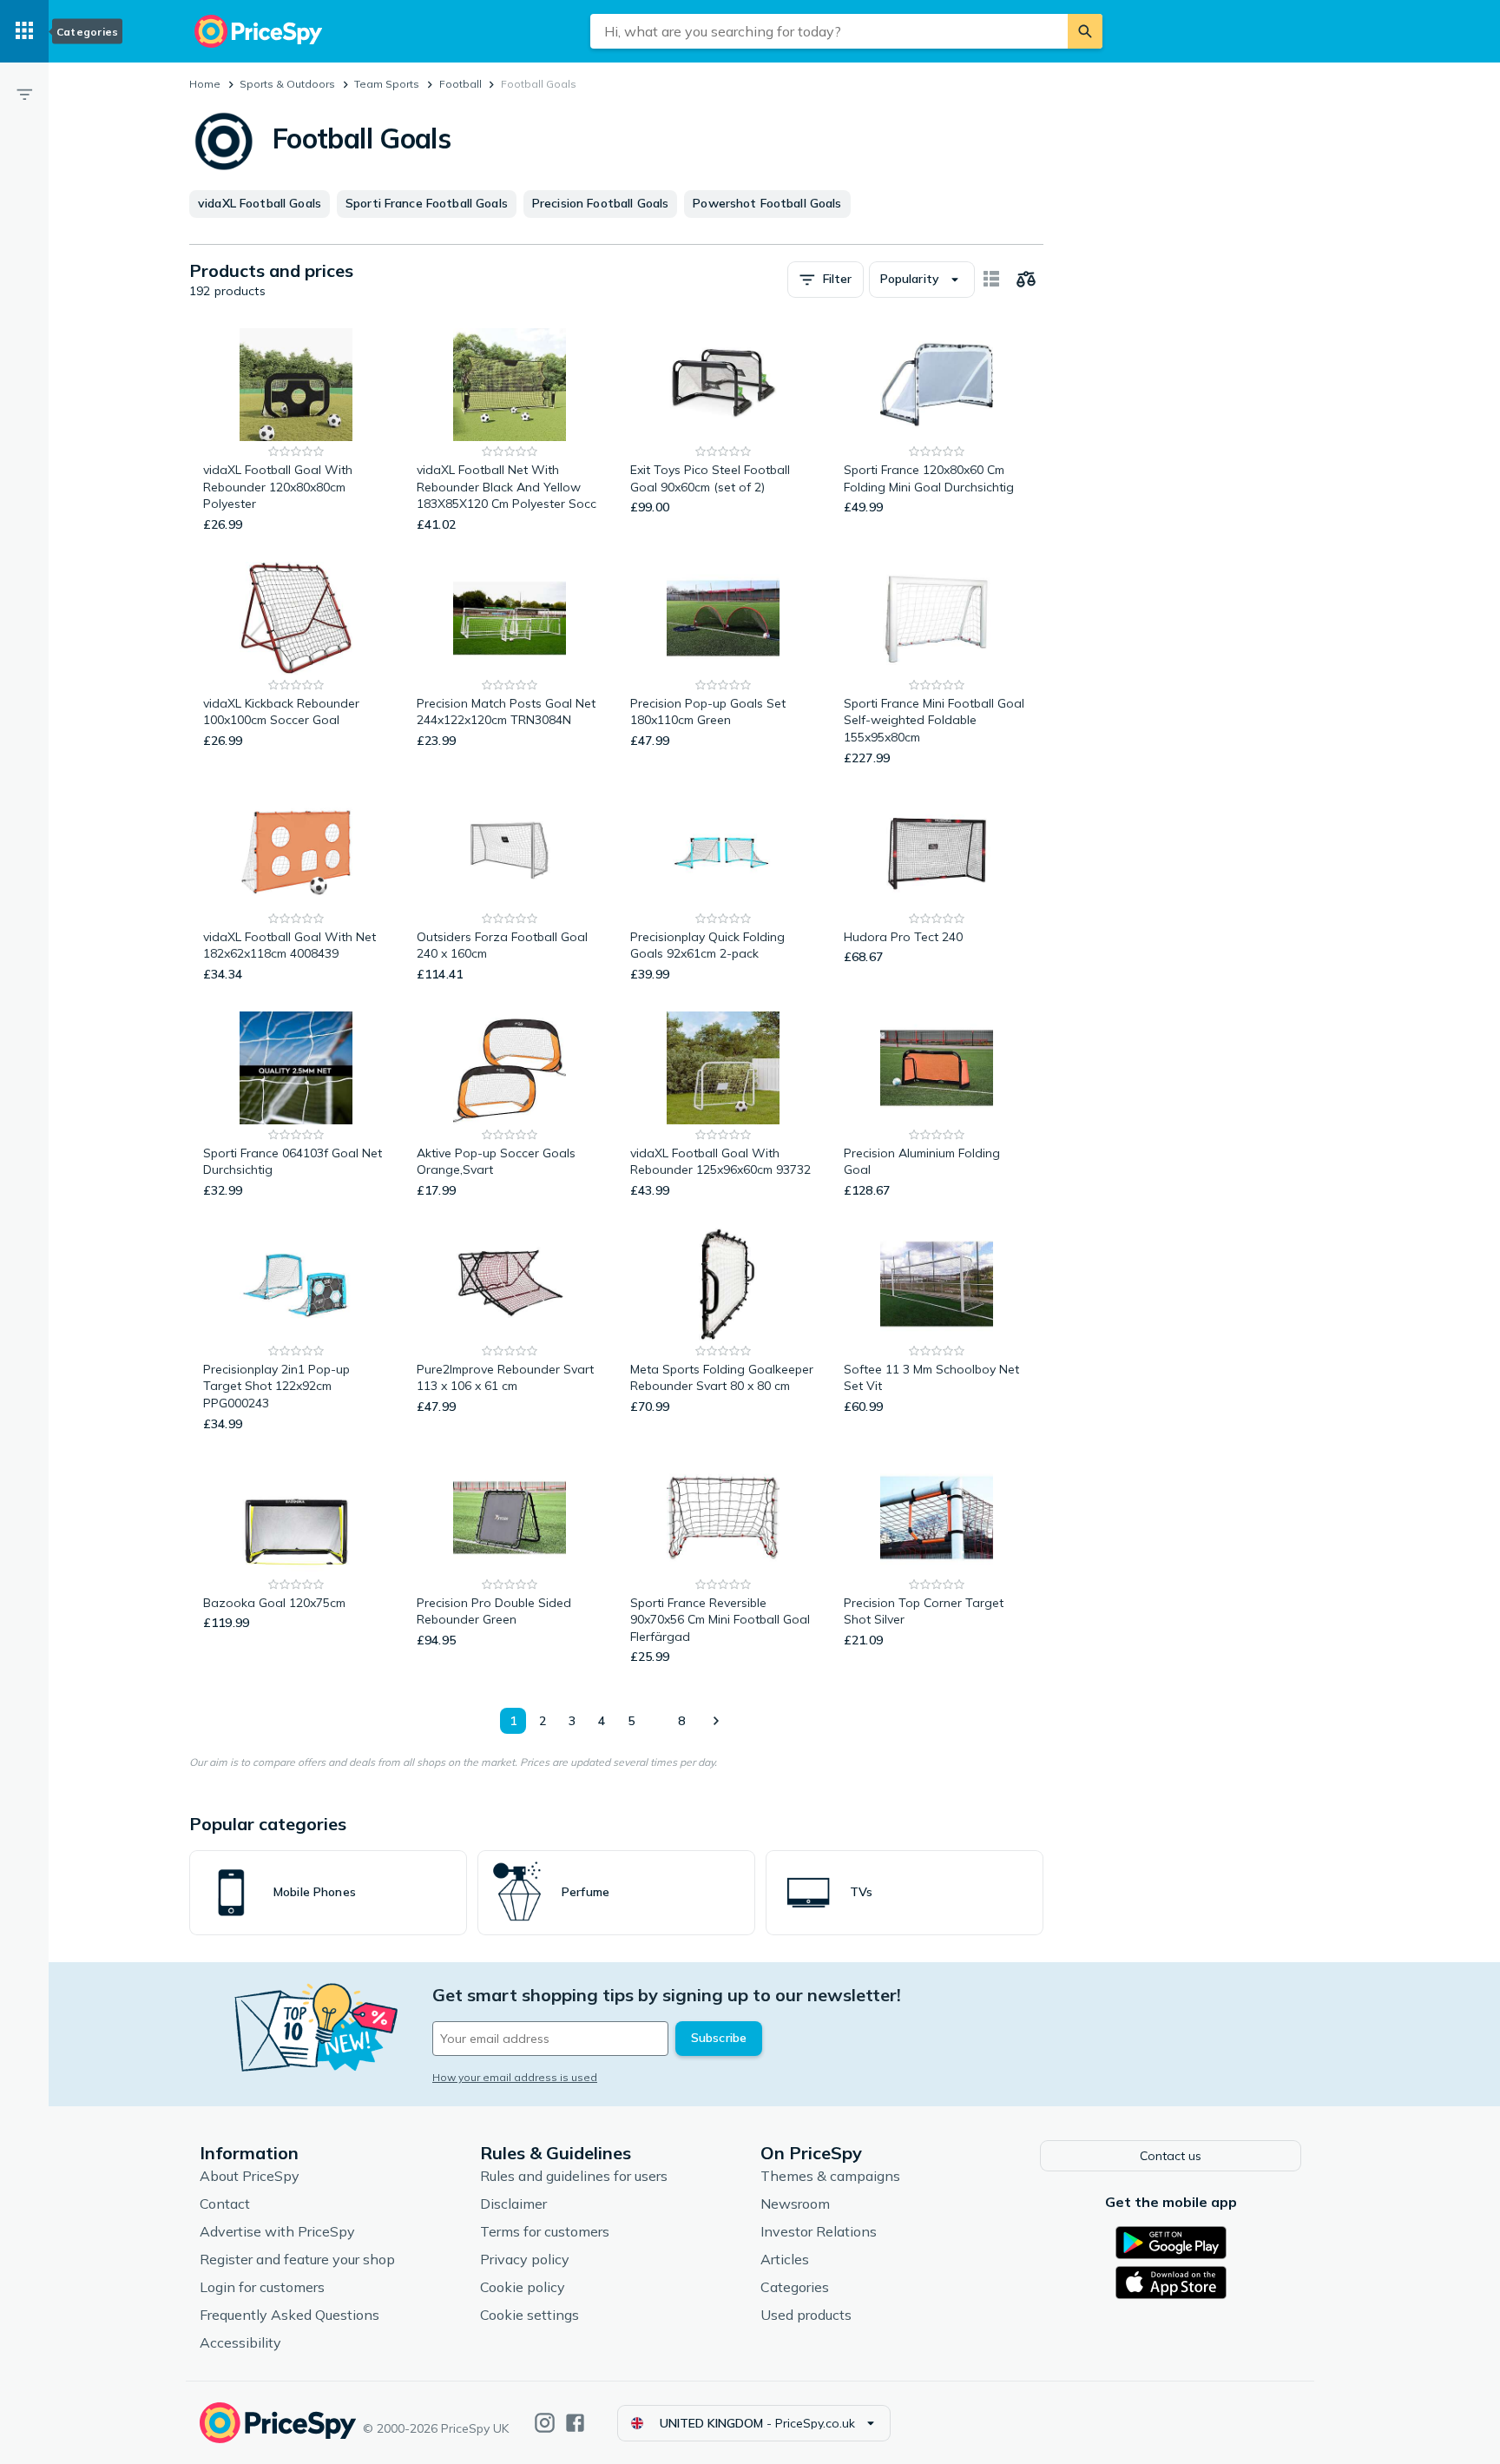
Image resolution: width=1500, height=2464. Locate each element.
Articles (785, 2259)
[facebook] (575, 2423)
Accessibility (240, 2342)
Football (461, 84)
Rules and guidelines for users (574, 2176)
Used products (806, 2315)
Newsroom (795, 2204)
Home (205, 84)
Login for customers (262, 2287)
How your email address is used (515, 2077)
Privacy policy (525, 2259)
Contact (225, 2204)
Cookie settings (530, 2315)
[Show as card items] (991, 280)
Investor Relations (819, 2231)
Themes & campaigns (830, 2176)
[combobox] (829, 31)
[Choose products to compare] (1026, 280)
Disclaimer (513, 2204)
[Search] (1085, 31)
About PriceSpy (250, 2176)
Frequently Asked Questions (289, 2315)
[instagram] (545, 2423)
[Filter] (24, 94)
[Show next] (715, 1721)
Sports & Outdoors (287, 84)
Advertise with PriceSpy (277, 2231)
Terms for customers (545, 2231)
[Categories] (24, 31)
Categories (795, 2287)
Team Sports (387, 84)
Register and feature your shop (297, 2259)
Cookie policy (523, 2287)
